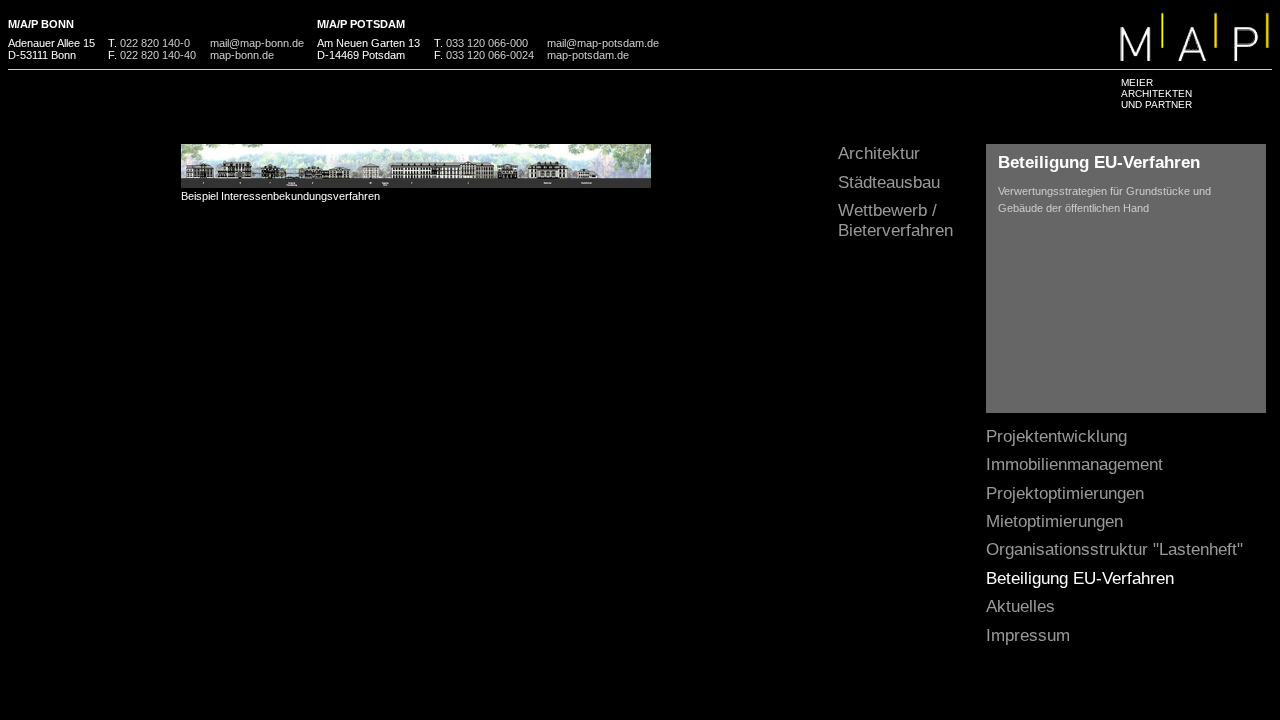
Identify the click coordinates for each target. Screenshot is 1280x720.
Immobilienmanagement (1074, 464)
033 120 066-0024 (490, 55)
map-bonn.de (242, 55)
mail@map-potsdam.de (603, 43)
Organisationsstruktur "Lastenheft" (1114, 549)
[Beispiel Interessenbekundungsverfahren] (416, 184)
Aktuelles (1020, 606)
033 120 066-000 (487, 43)
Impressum (1028, 635)
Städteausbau (889, 182)
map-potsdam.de (588, 55)
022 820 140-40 (158, 55)
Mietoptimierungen (1054, 521)
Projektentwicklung (1056, 436)
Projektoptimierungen (1065, 493)
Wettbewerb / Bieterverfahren (895, 220)
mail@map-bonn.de (257, 43)
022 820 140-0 (155, 43)
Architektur (879, 153)
